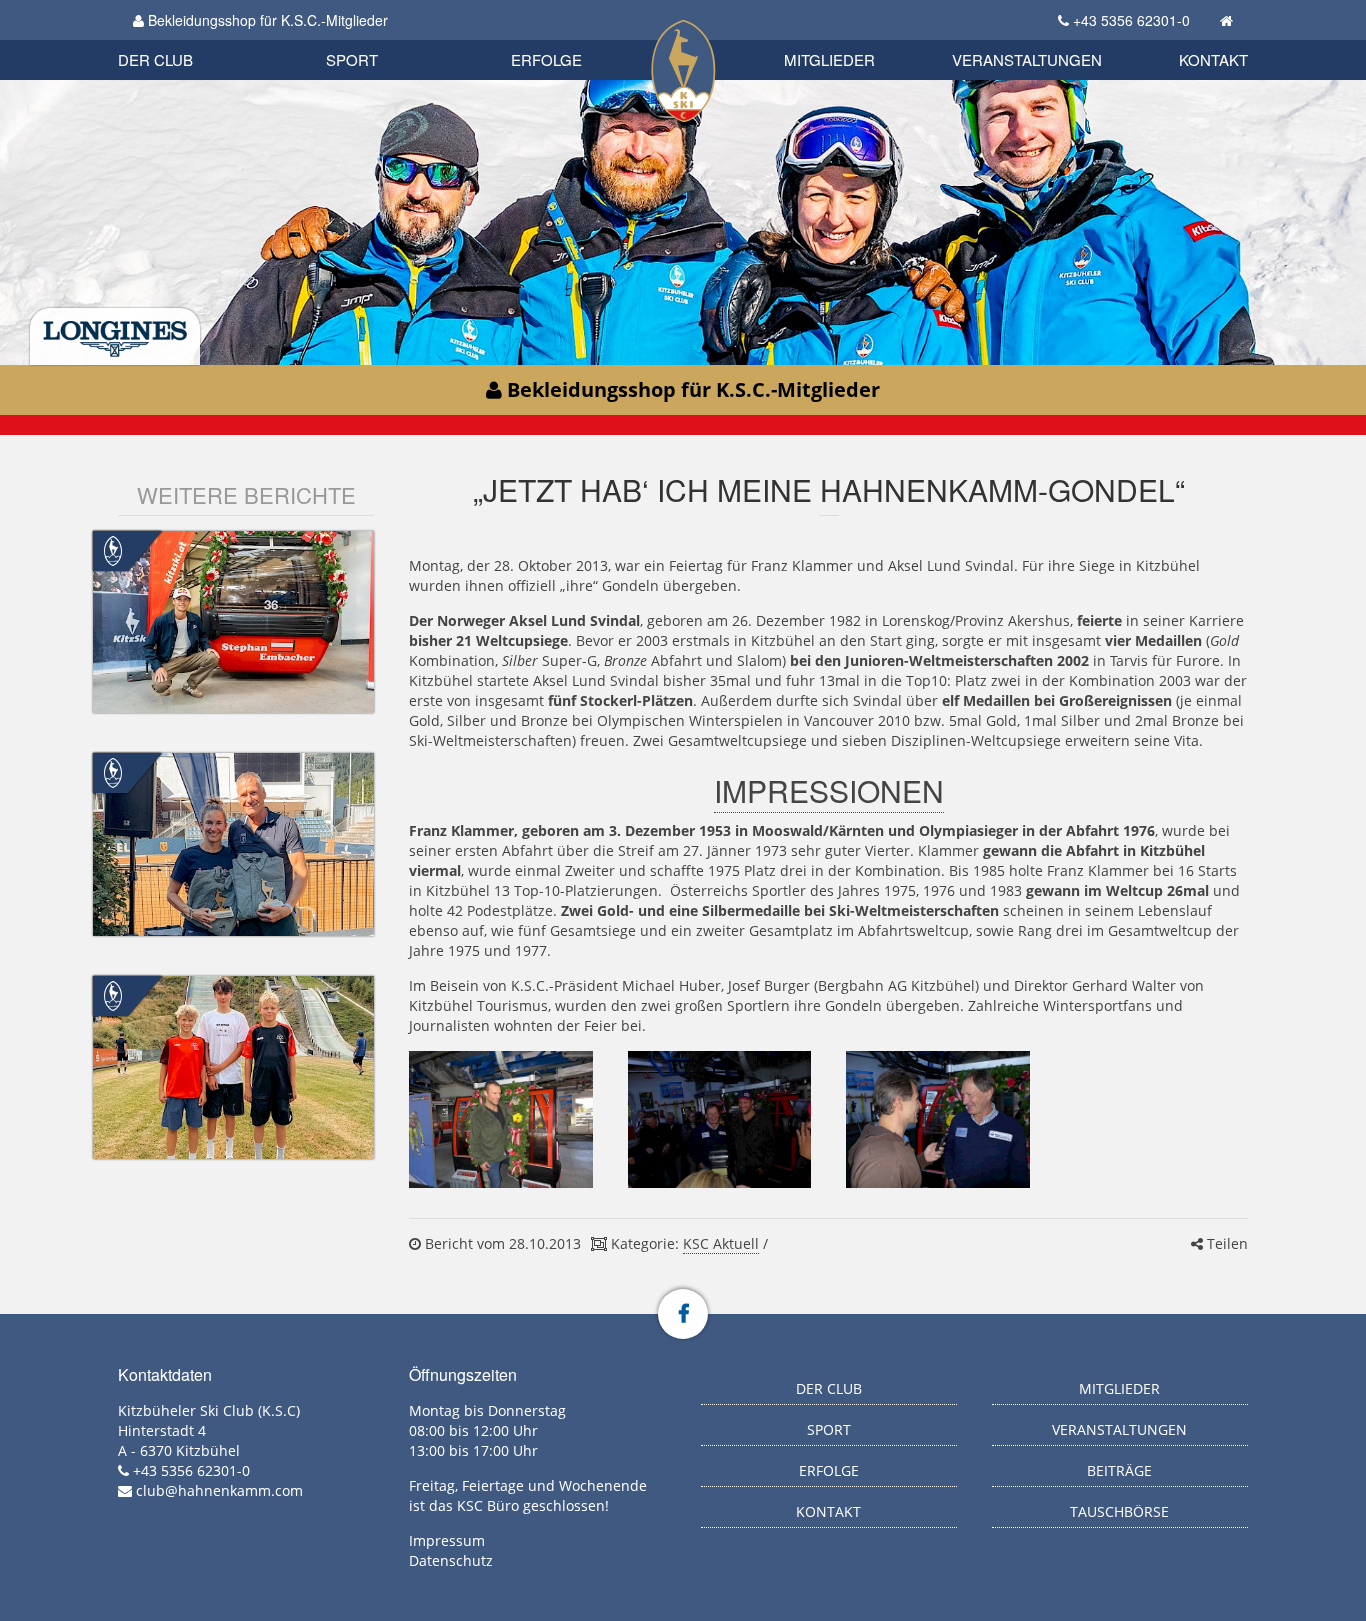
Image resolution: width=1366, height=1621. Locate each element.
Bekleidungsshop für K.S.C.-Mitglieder (266, 20)
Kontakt (1213, 59)
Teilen (1225, 1243)
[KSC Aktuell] (113, 548)
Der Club (155, 59)
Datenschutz (451, 1560)
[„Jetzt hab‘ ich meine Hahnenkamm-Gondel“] (500, 1120)
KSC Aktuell (721, 1243)
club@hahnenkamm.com (219, 1490)
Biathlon (189, 37)
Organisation (176, 39)
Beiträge (1119, 1470)
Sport (352, 59)
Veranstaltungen (1027, 59)
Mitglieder (829, 59)
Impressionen (829, 790)
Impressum (447, 1540)
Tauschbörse (1119, 1511)
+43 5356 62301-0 (1131, 20)
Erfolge (546, 59)
